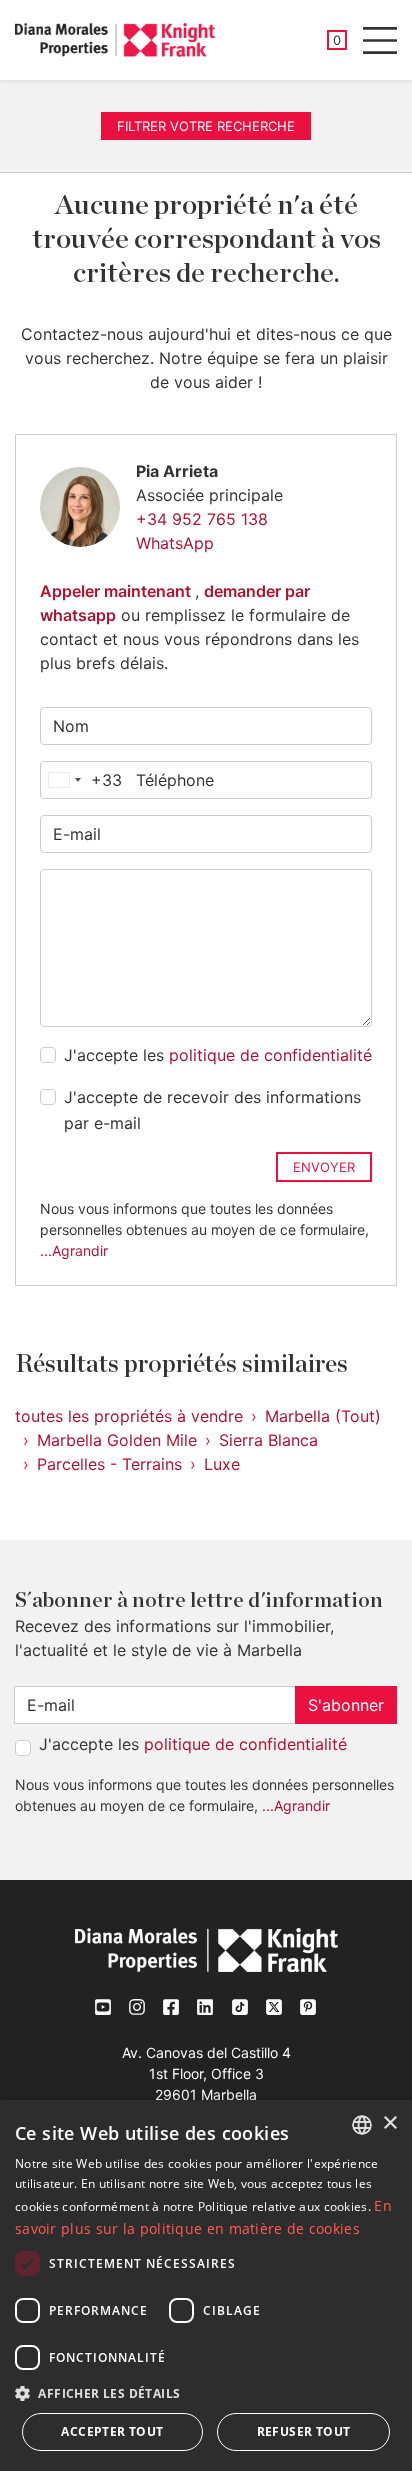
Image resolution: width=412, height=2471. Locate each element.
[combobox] (81, 780)
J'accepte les (218, 1055)
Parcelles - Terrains (109, 1464)
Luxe (222, 1464)
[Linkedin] (206, 2007)
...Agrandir (74, 1250)
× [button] (389, 2123)
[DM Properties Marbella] (115, 40)
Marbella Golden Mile (117, 1440)
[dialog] (206, 2285)
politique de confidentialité (270, 1055)
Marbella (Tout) (323, 1416)
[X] (274, 2007)
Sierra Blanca (268, 1440)
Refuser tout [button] (304, 2431)
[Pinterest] (308, 2007)
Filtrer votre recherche (206, 126)
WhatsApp (175, 543)
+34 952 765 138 (202, 519)
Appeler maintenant (117, 591)
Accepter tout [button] (112, 2431)
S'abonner (346, 1705)
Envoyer (324, 1167)
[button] (206, 2393)
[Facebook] (172, 2007)
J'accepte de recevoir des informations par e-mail (212, 1110)
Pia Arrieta (177, 471)
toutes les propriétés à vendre (129, 1416)
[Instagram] (138, 2007)
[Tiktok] (240, 2007)
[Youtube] (104, 2007)
